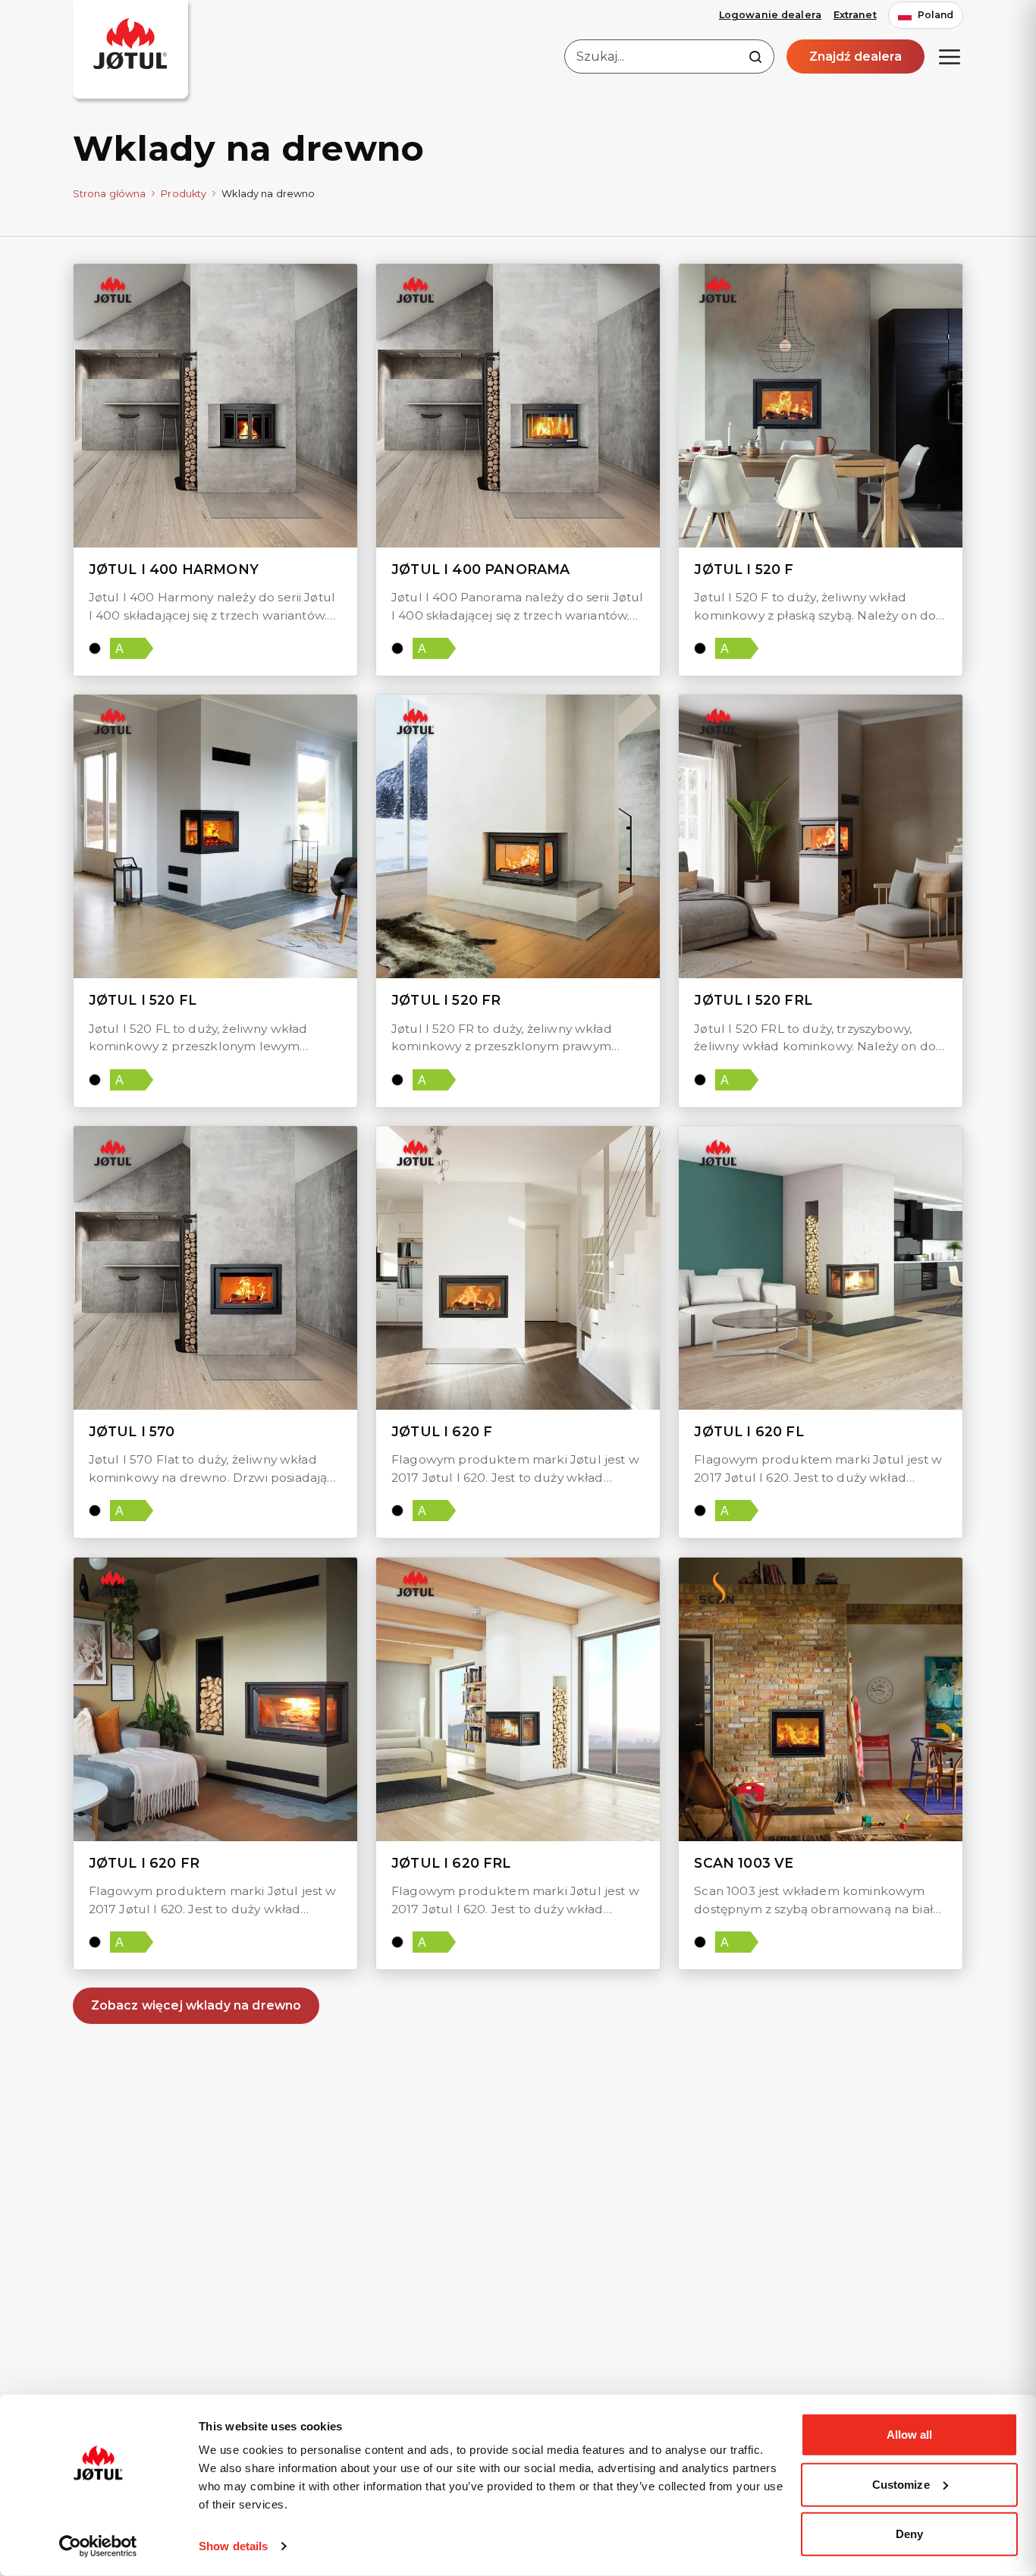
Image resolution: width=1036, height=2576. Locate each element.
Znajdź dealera (855, 56)
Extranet (855, 15)
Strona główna (110, 194)
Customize (901, 2484)
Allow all (910, 2435)
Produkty (184, 194)
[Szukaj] (755, 57)
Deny (909, 2534)
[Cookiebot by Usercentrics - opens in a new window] (98, 2546)
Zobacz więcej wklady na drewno (196, 2005)
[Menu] (950, 57)
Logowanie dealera (770, 15)
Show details (233, 2546)
